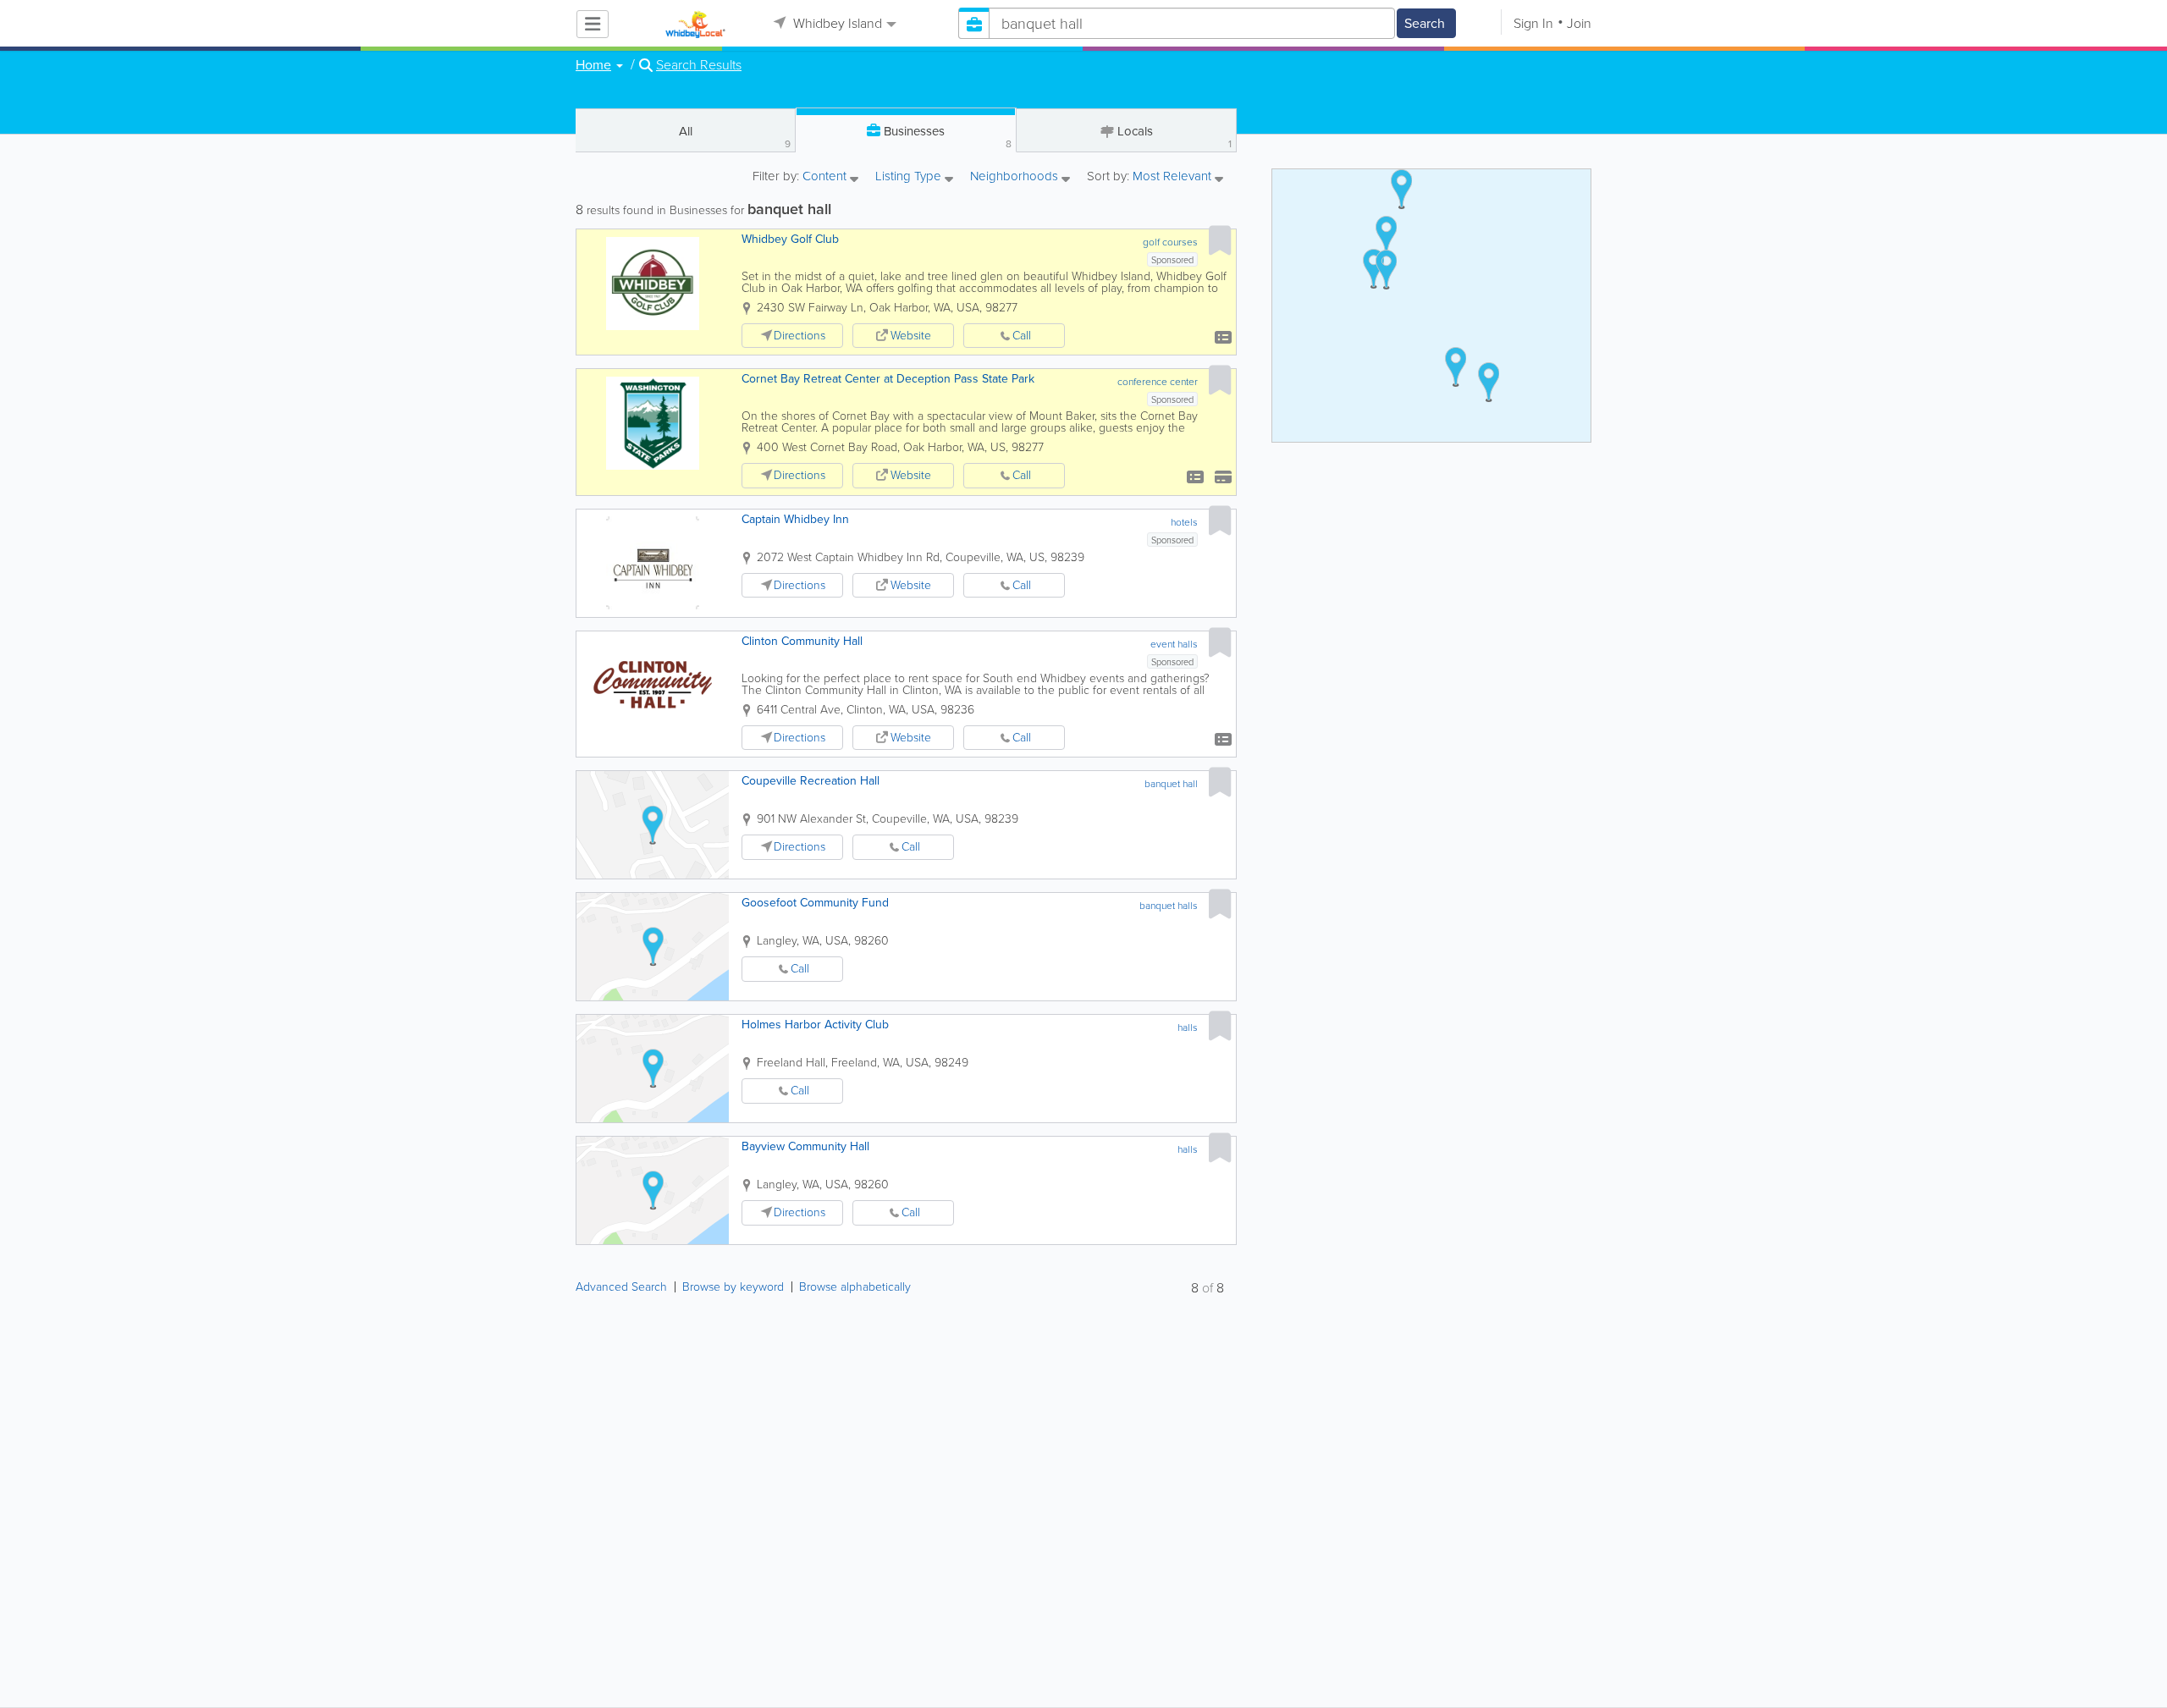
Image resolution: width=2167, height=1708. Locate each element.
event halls (1174, 644)
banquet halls (1169, 906)
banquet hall (1171, 784)
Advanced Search (621, 1287)
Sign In (1533, 23)
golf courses (1170, 242)
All (735, 137)
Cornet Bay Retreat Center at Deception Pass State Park (888, 379)
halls (1188, 1028)
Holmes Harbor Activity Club (815, 1025)
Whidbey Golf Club (790, 239)
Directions (800, 336)
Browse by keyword (733, 1287)
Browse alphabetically (855, 1287)
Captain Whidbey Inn (795, 519)
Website (911, 336)
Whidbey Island (836, 23)
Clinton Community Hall (802, 641)
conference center (1158, 382)
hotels (1184, 522)
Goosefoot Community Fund (815, 903)
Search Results (699, 65)
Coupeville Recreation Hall (811, 781)
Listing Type (910, 177)
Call (1022, 336)
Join (1579, 23)
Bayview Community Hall (805, 1146)
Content (826, 177)
